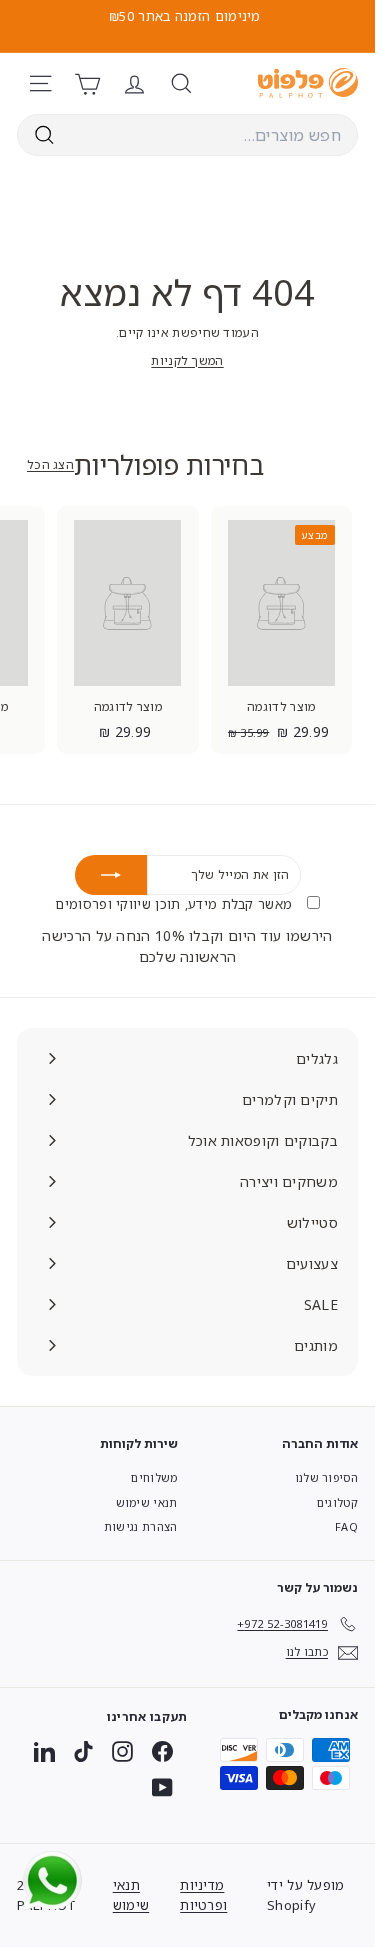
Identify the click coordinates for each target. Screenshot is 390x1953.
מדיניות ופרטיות (203, 1895)
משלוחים (154, 1477)
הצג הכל (50, 464)
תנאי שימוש (147, 1502)
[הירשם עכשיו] (111, 875)
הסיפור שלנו (326, 1477)
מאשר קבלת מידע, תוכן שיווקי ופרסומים (175, 904)
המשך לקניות (187, 360)
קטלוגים (337, 1502)
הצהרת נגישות (141, 1526)
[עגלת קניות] (87, 83)
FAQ (346, 1526)
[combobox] (187, 135)
